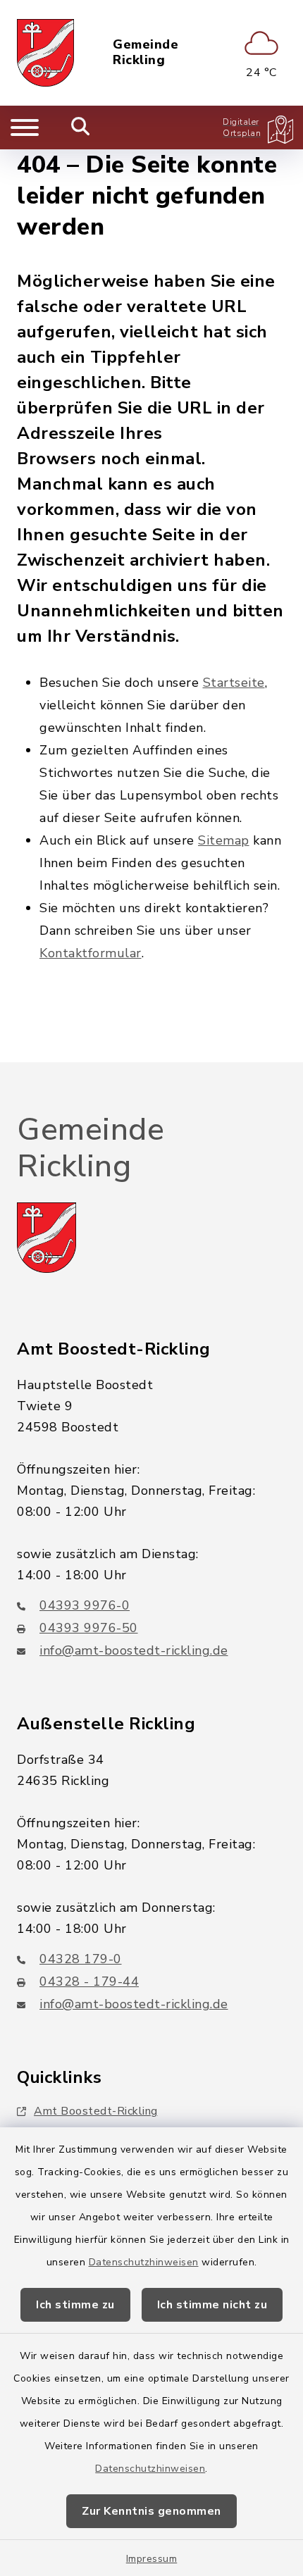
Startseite (234, 683)
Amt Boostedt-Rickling (96, 2111)
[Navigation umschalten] (25, 127)
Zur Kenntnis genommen (151, 2511)
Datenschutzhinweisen (144, 2262)
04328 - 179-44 (89, 1981)
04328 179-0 (81, 1959)
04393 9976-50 (89, 1628)
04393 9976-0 (85, 1605)
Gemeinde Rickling (146, 52)
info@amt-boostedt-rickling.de (134, 1650)
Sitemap (224, 840)
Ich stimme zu (75, 2305)
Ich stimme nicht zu (212, 2305)
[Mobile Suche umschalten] (81, 127)
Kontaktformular (91, 953)
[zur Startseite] (45, 53)
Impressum (152, 2559)
